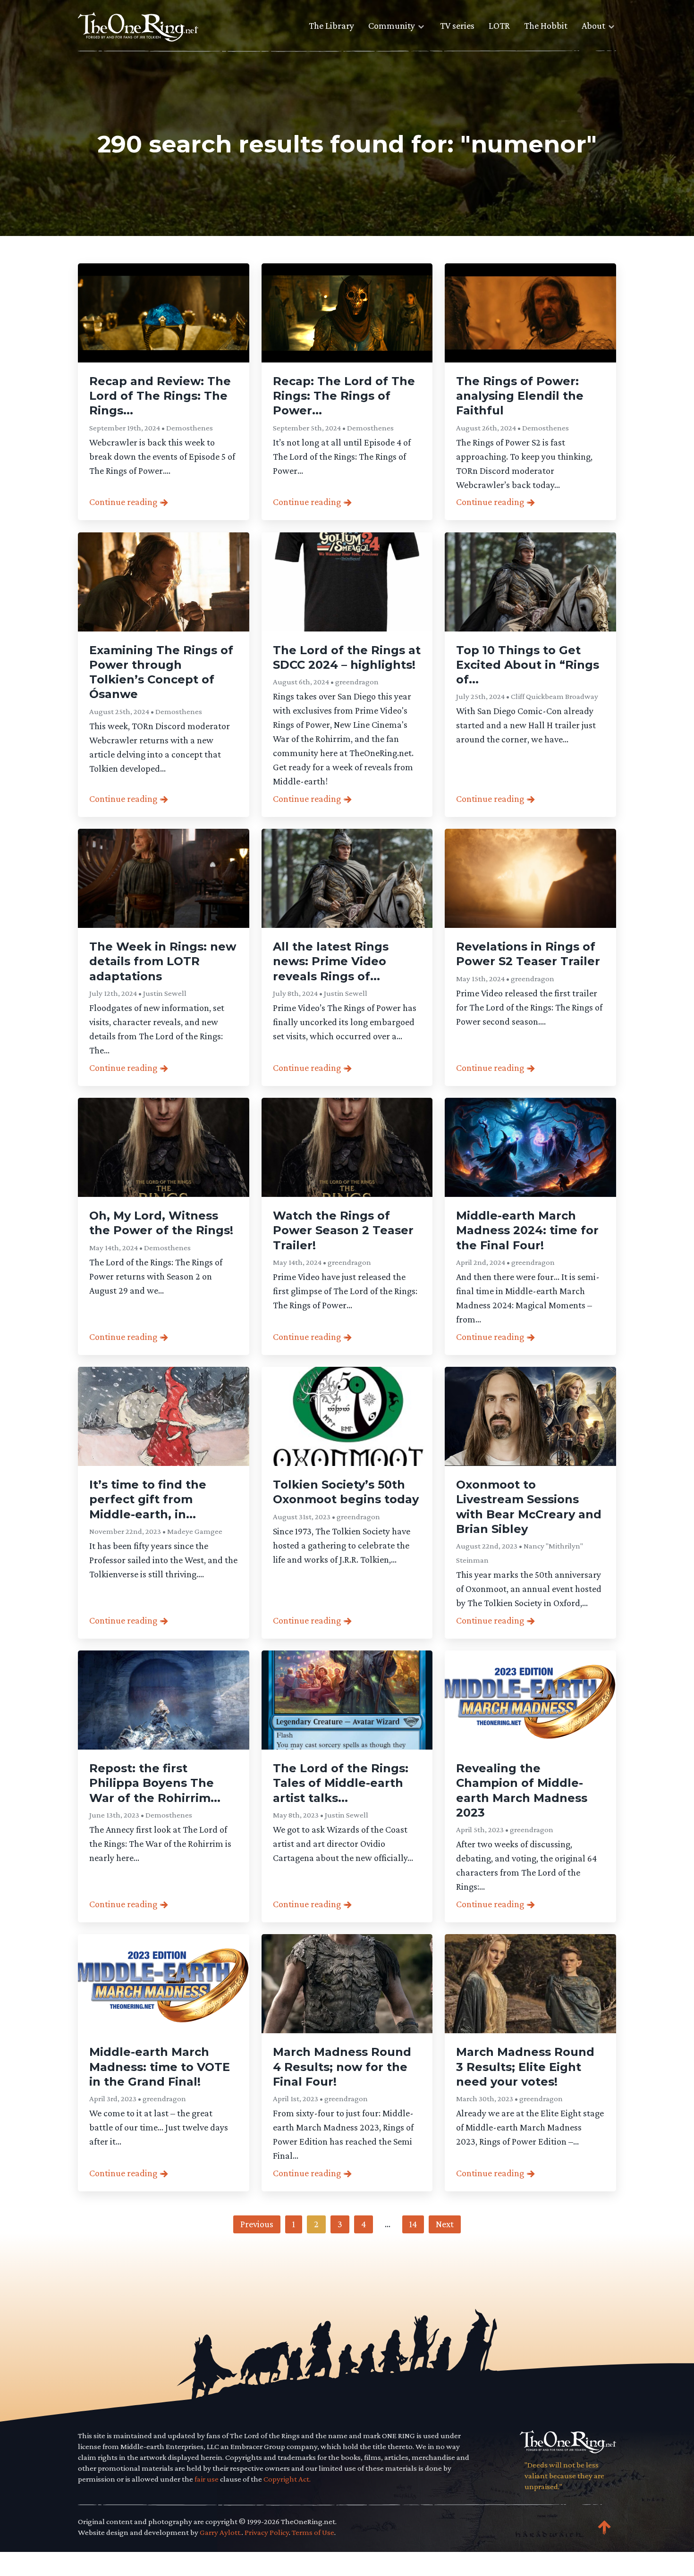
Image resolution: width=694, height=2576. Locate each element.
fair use (207, 2479)
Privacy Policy (267, 2532)
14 (413, 2224)
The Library (331, 25)
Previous (257, 2224)
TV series (457, 25)
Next (445, 2224)
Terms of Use (313, 2532)
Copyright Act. (287, 2479)
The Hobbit (546, 25)
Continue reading (123, 502)
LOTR (499, 25)
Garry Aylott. (221, 2532)
